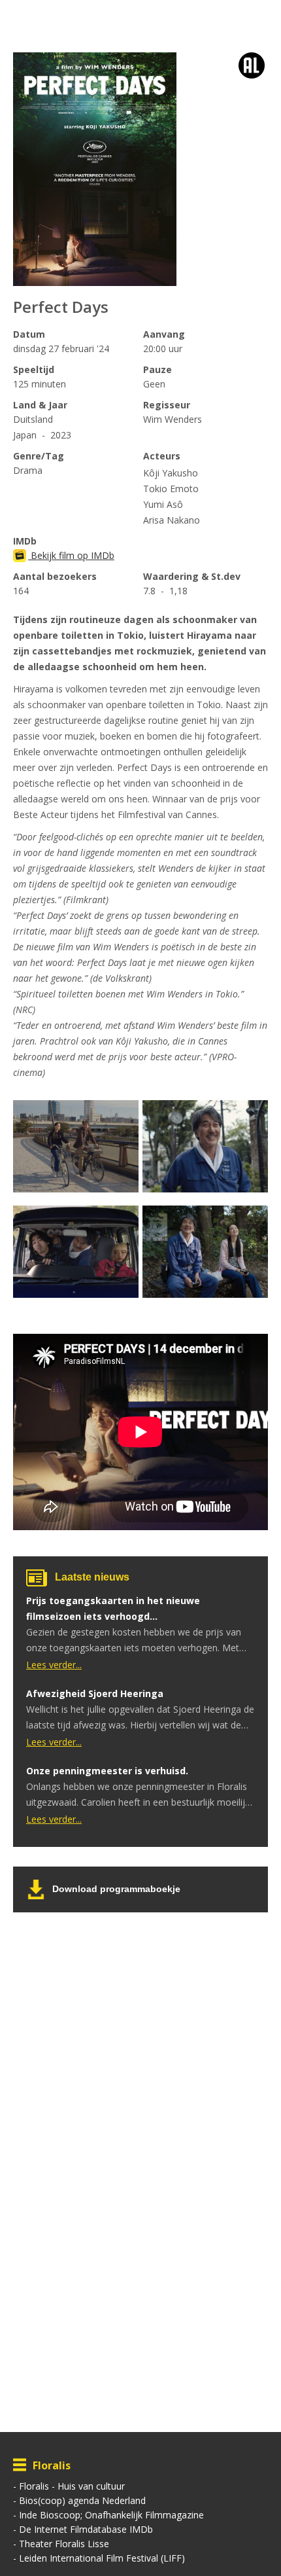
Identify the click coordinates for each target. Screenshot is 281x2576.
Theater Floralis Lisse (64, 2544)
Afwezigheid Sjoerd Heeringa (95, 1693)
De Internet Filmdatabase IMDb (86, 2529)
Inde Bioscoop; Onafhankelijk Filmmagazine (111, 2515)
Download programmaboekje (116, 1889)
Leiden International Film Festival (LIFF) (102, 2558)
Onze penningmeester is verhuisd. (107, 1771)
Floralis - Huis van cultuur (72, 2486)
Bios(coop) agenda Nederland (82, 2500)
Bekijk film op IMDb (71, 555)
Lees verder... (54, 1665)
